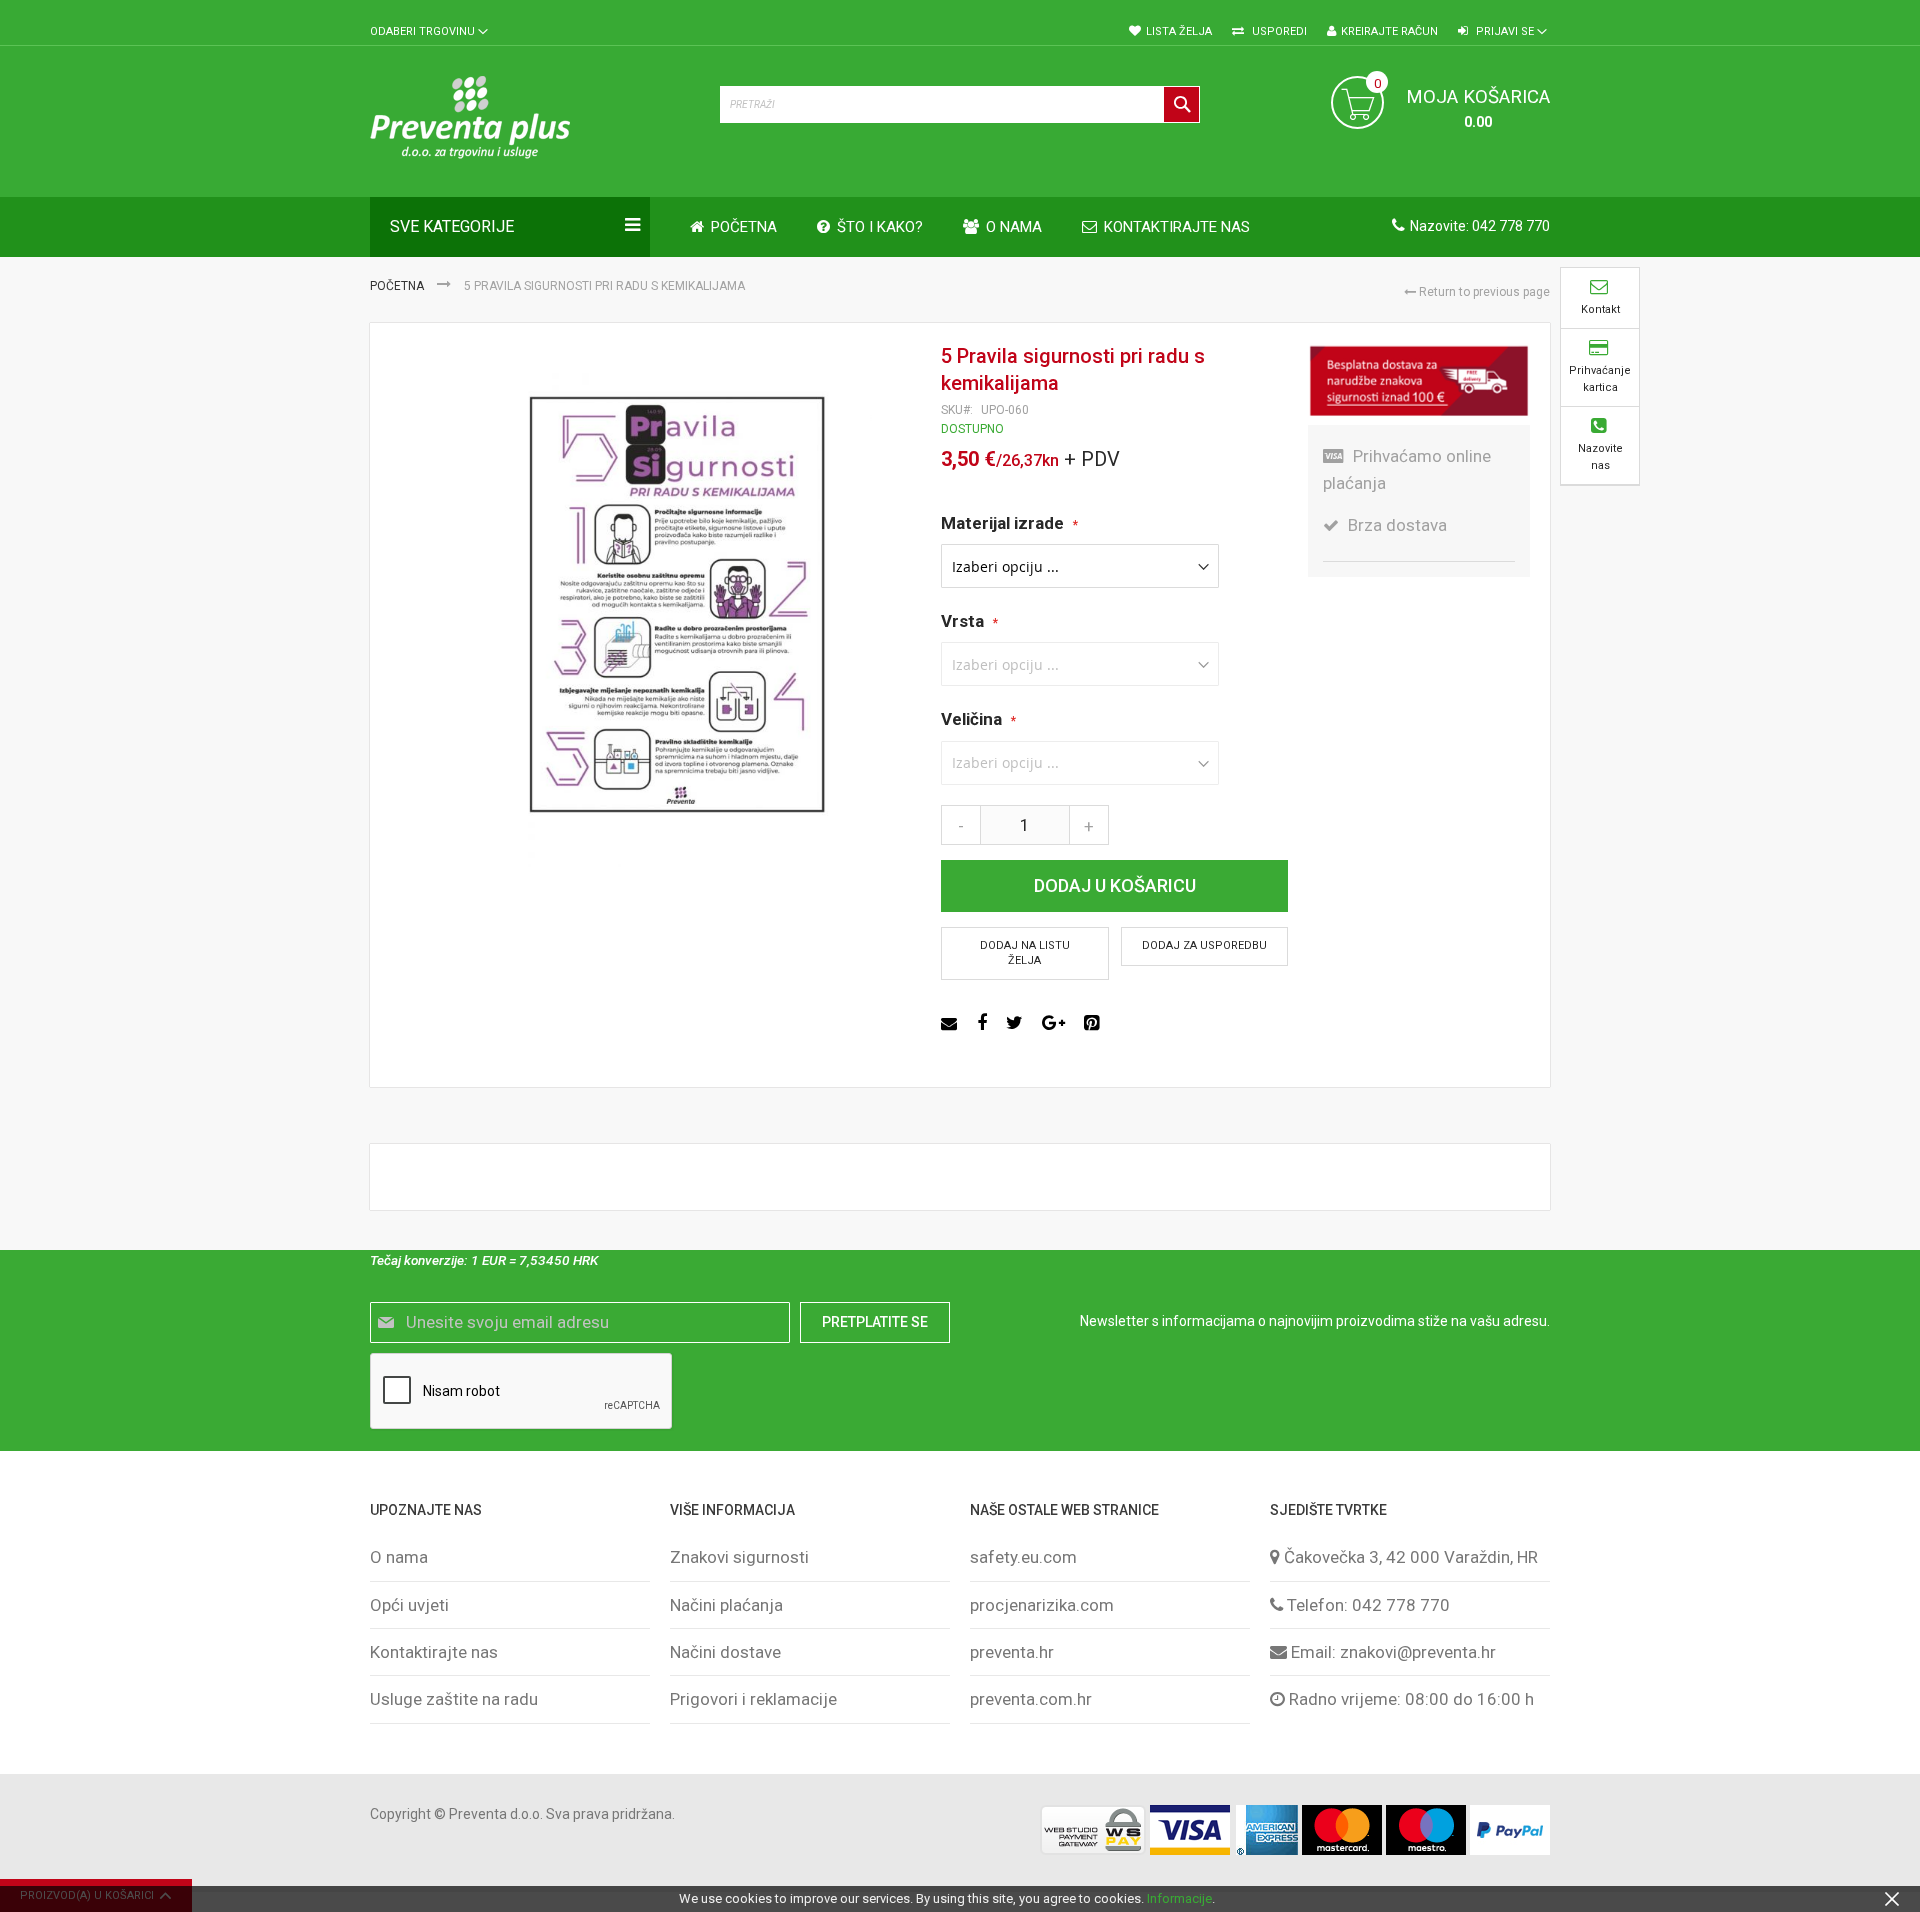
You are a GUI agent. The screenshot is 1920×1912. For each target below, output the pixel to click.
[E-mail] (951, 1023)
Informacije (1179, 1898)
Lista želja (1179, 31)
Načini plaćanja (726, 1605)
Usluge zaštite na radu (454, 1699)
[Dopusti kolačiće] (1892, 1898)
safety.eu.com (1023, 1557)
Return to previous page (1483, 292)
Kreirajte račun (1389, 31)
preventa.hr (1012, 1652)
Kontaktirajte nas (434, 1652)
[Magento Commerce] (535, 121)
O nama (399, 1557)
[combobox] (960, 104)
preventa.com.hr (1031, 1699)
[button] (429, 32)
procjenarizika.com (1042, 1605)
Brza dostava (1397, 525)
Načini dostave (725, 1652)
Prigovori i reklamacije (753, 1699)
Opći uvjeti (409, 1605)
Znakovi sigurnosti (739, 1557)
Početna (398, 286)
